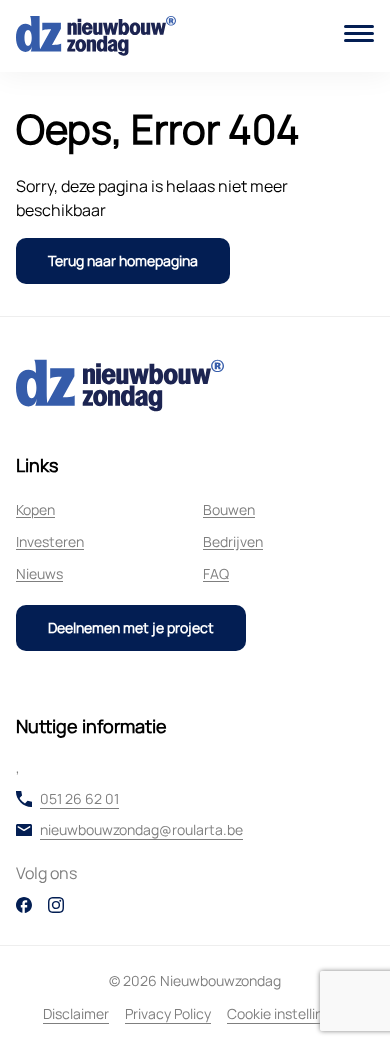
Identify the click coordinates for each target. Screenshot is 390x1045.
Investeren (50, 541)
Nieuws (39, 573)
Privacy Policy (168, 1013)
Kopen (35, 509)
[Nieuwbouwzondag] (96, 36)
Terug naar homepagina (123, 260)
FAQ (216, 573)
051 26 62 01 (79, 799)
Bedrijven (233, 541)
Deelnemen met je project (131, 627)
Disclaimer (76, 1013)
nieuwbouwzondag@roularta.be (141, 830)
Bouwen (229, 509)
